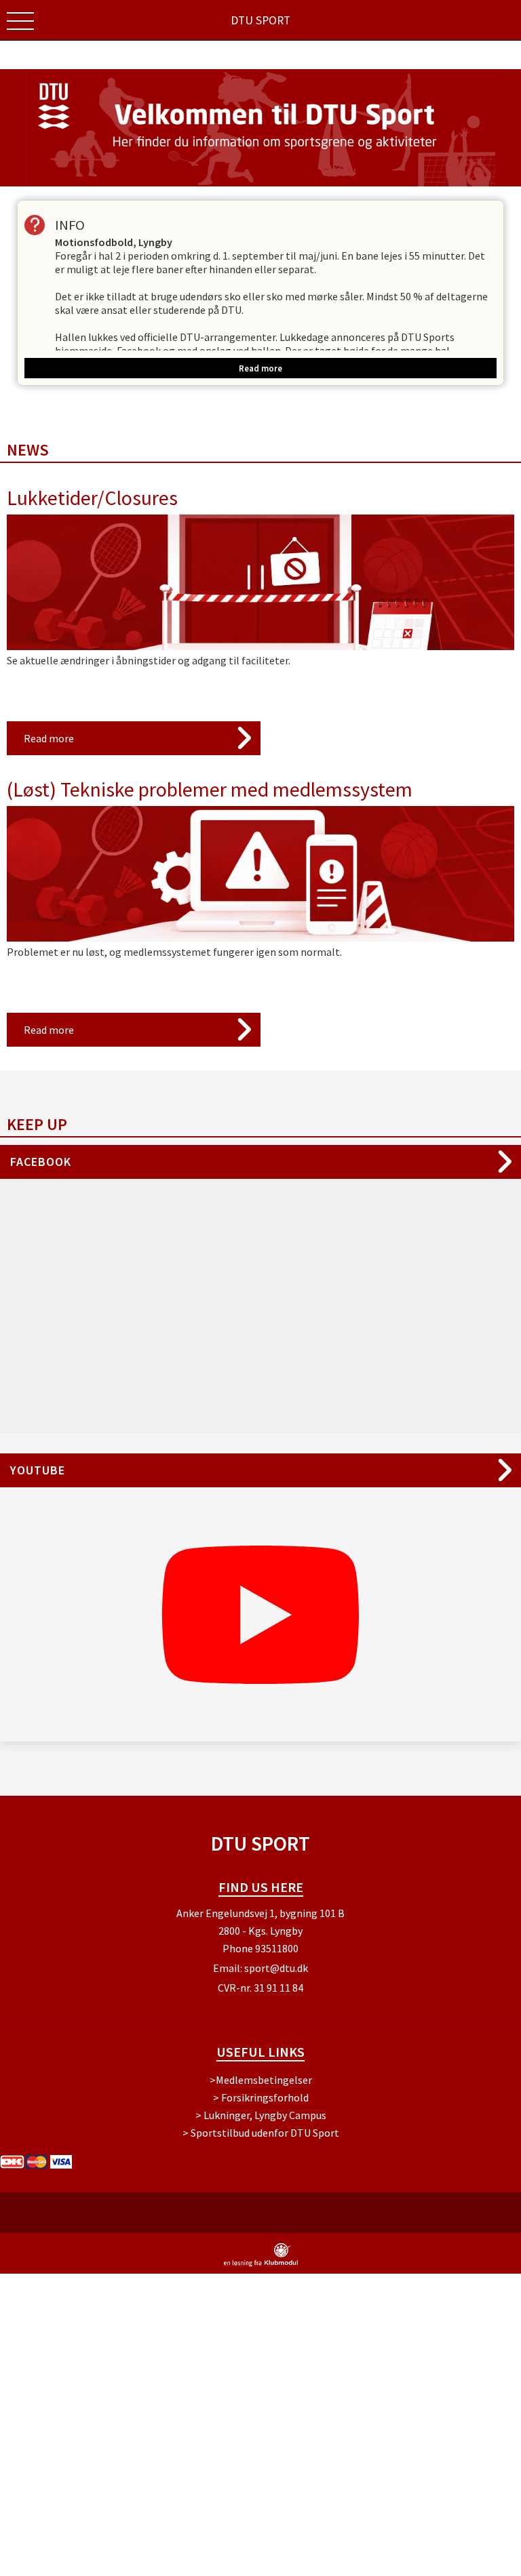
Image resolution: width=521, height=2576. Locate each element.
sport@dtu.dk (276, 1968)
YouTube (38, 1470)
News (28, 450)
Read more (49, 738)
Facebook (41, 1162)
